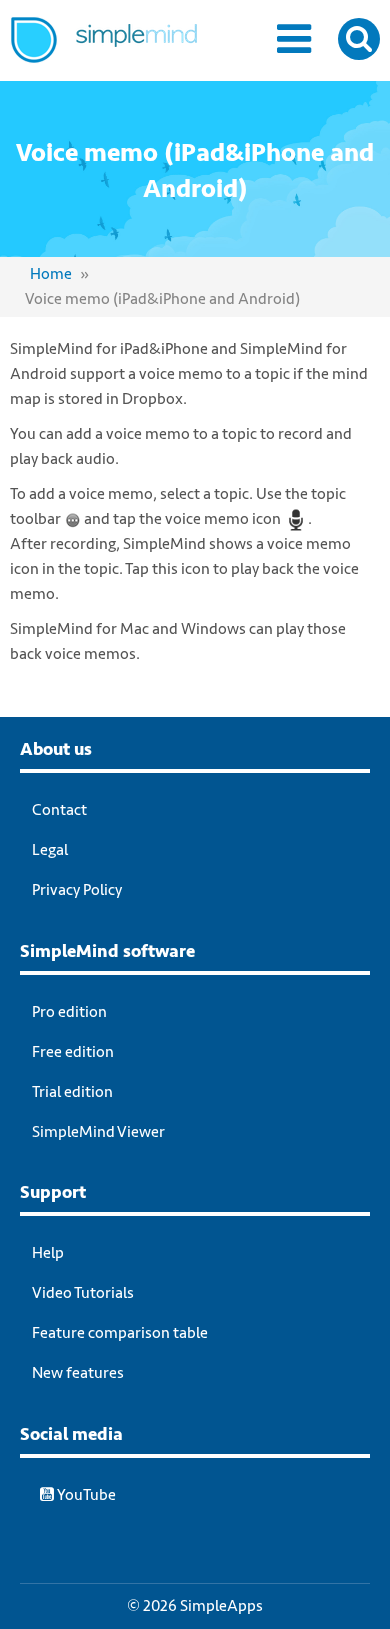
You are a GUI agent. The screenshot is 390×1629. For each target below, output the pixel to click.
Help (48, 1253)
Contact (59, 810)
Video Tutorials (83, 1293)
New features (78, 1373)
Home (51, 274)
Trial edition (72, 1092)
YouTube (85, 1495)
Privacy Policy (77, 890)
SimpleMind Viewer (98, 1132)
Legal (50, 850)
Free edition (73, 1052)
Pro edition (69, 1012)
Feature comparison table (120, 1333)
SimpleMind (127, 55)
